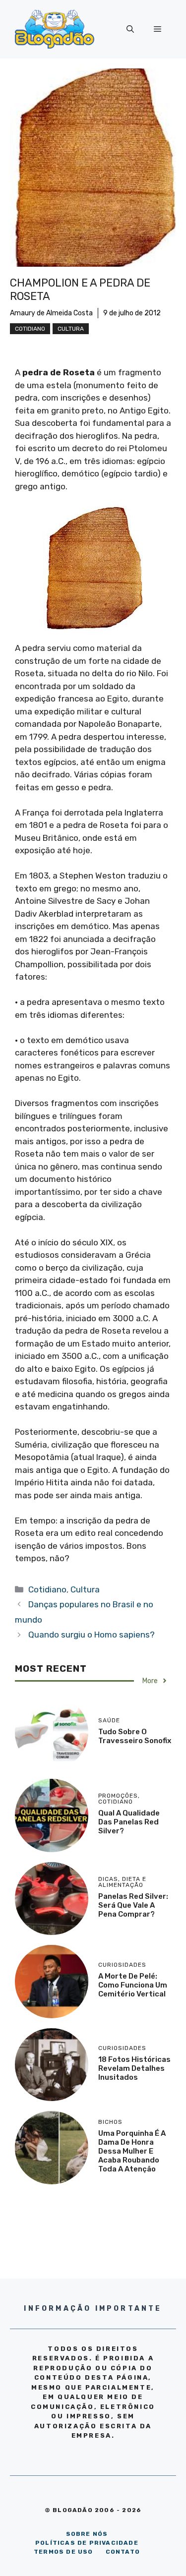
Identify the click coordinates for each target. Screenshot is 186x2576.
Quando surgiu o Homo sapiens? (92, 1635)
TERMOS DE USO (63, 2552)
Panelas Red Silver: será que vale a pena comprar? (133, 1905)
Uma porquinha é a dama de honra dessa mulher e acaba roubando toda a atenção (132, 2151)
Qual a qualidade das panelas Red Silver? (129, 1822)
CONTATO (123, 2552)
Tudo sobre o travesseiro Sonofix (135, 1736)
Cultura (71, 329)
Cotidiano (30, 329)
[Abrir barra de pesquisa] (130, 29)
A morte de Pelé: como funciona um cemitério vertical (133, 1985)
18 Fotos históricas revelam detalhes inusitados (134, 2068)
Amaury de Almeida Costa (51, 313)
